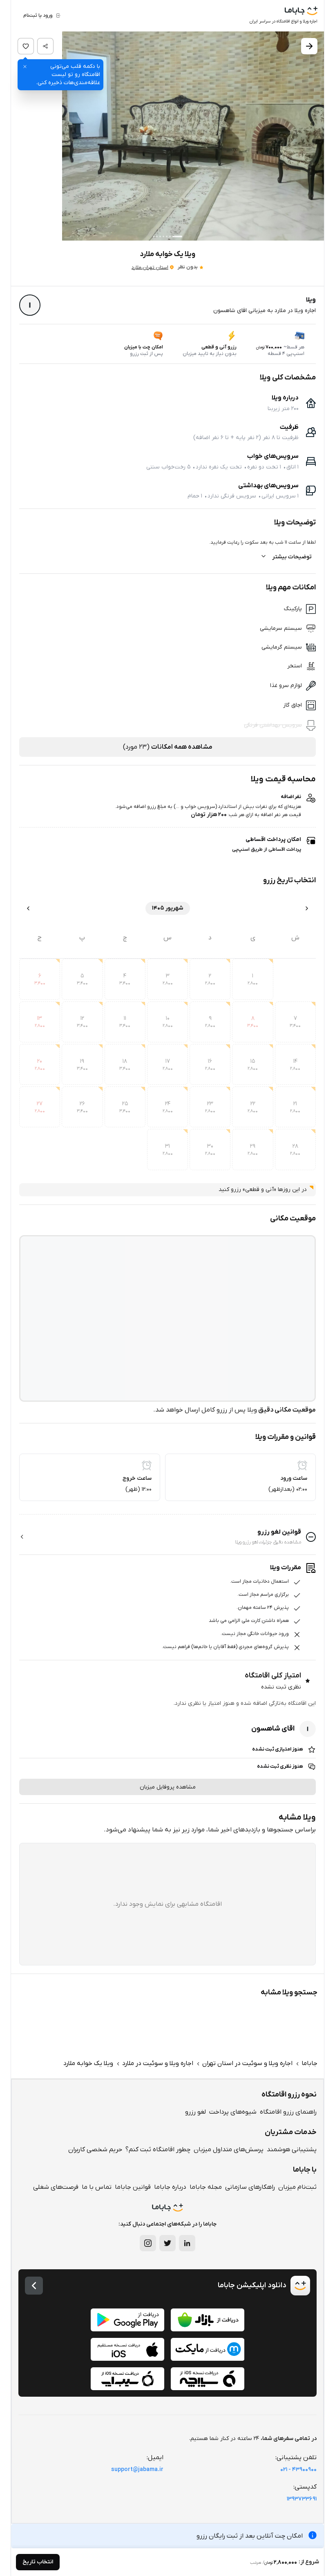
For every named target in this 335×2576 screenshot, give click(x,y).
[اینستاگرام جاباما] (148, 2243)
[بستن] (25, 67)
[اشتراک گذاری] (45, 46)
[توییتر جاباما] (167, 2243)
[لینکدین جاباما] (187, 2243)
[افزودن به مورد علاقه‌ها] (26, 46)
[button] (167, 136)
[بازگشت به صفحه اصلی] (34, 2286)
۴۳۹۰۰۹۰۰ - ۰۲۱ (298, 2470)
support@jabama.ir (137, 2470)
